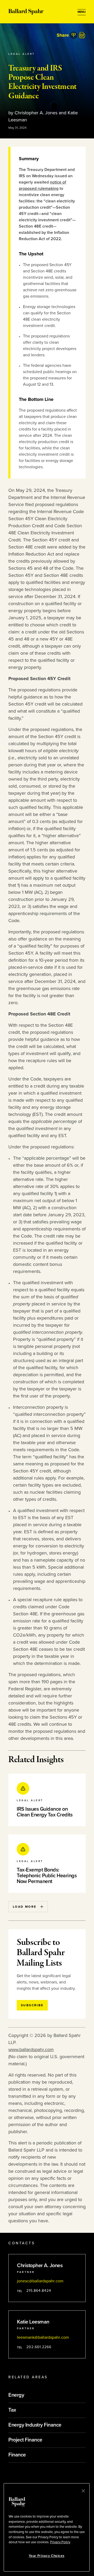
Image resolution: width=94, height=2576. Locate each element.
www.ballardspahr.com (31, 2050)
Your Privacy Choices (46, 2556)
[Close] (83, 2491)
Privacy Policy (60, 2542)
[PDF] (82, 35)
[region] (47, 2527)
